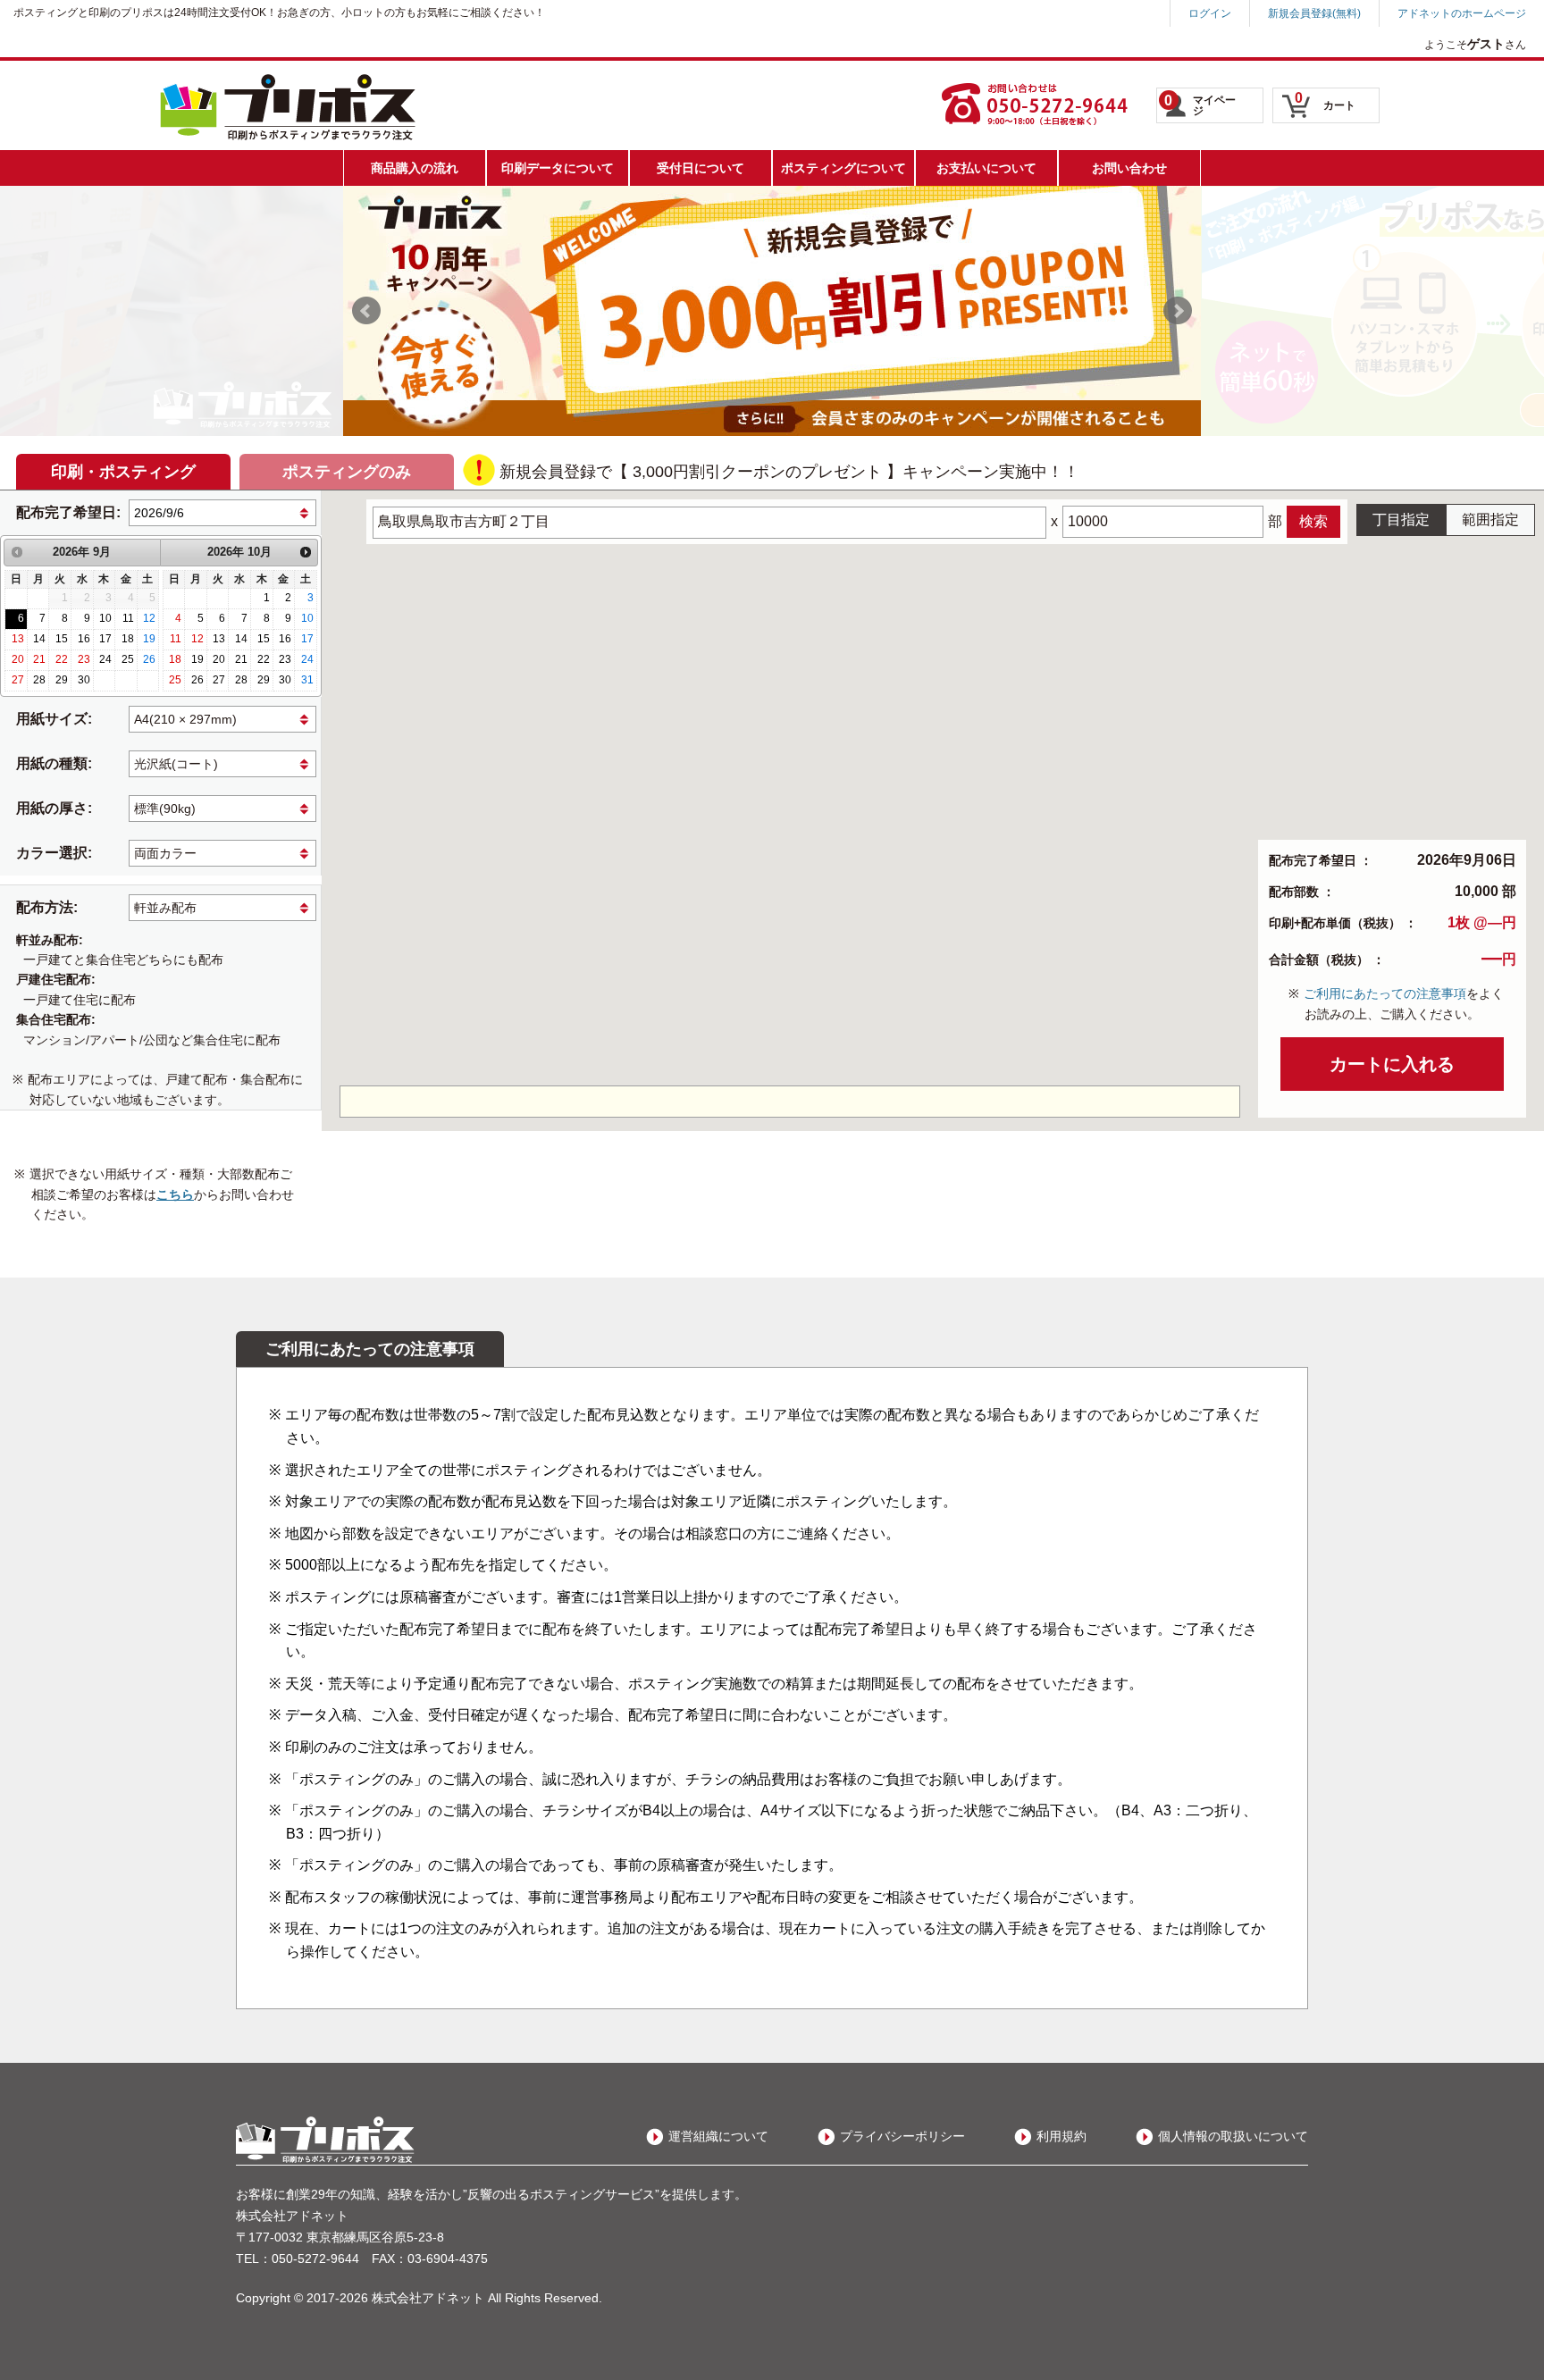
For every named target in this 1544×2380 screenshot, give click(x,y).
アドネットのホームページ (1462, 13)
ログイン (1210, 13)
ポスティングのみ (347, 472)
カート (1325, 101)
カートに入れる (1392, 1064)
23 (84, 659)
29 (62, 680)
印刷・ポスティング (123, 472)
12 (149, 618)
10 (105, 618)
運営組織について (718, 2136)
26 (149, 659)
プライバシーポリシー (902, 2136)
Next (1178, 311)
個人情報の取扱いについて (1233, 2136)
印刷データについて (558, 168)
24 (105, 659)
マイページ (1200, 105)
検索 (1313, 521)
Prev (366, 311)
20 (18, 659)
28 (39, 680)
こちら (175, 1194)
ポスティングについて (843, 168)
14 (39, 639)
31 (307, 680)
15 (62, 639)
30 (84, 680)
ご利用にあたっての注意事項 (1385, 993)
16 (84, 639)
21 (39, 659)
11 (128, 618)
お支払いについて (986, 168)
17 (105, 639)
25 (128, 659)
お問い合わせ (1129, 168)
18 (128, 639)
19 (149, 639)
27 (18, 680)
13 (18, 639)
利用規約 (1061, 2136)
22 (62, 659)
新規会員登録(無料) (1314, 13)
